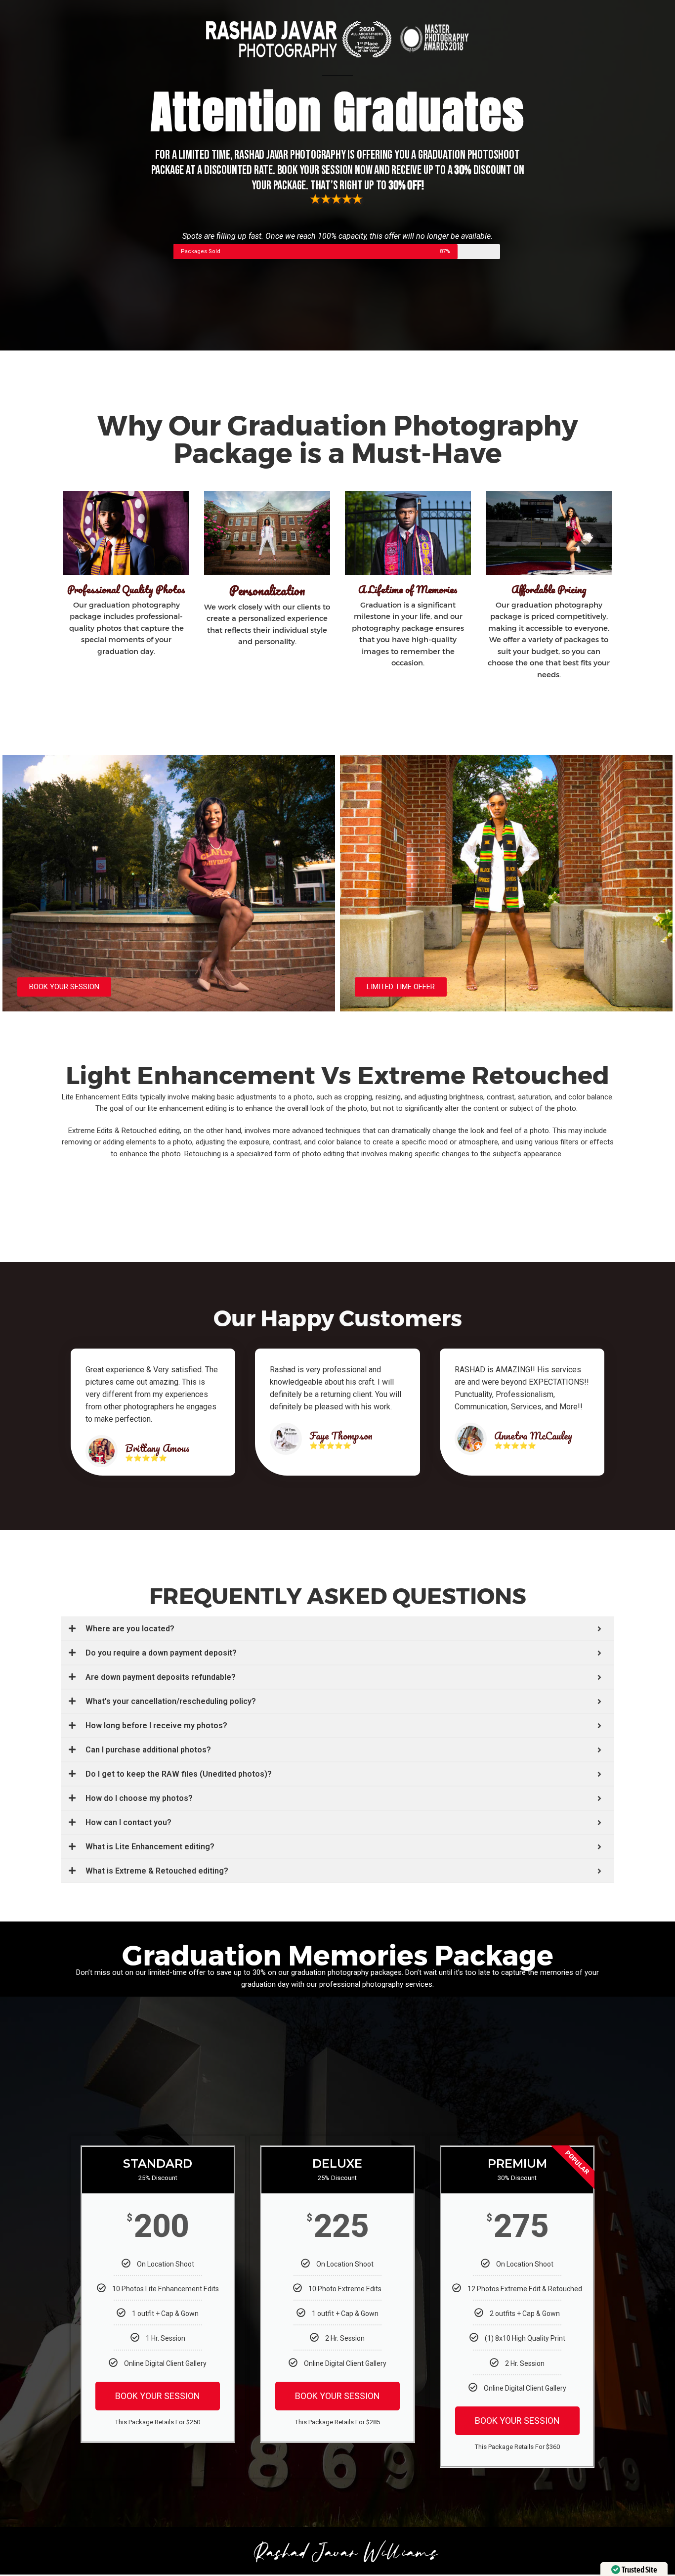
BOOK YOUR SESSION (158, 2396)
